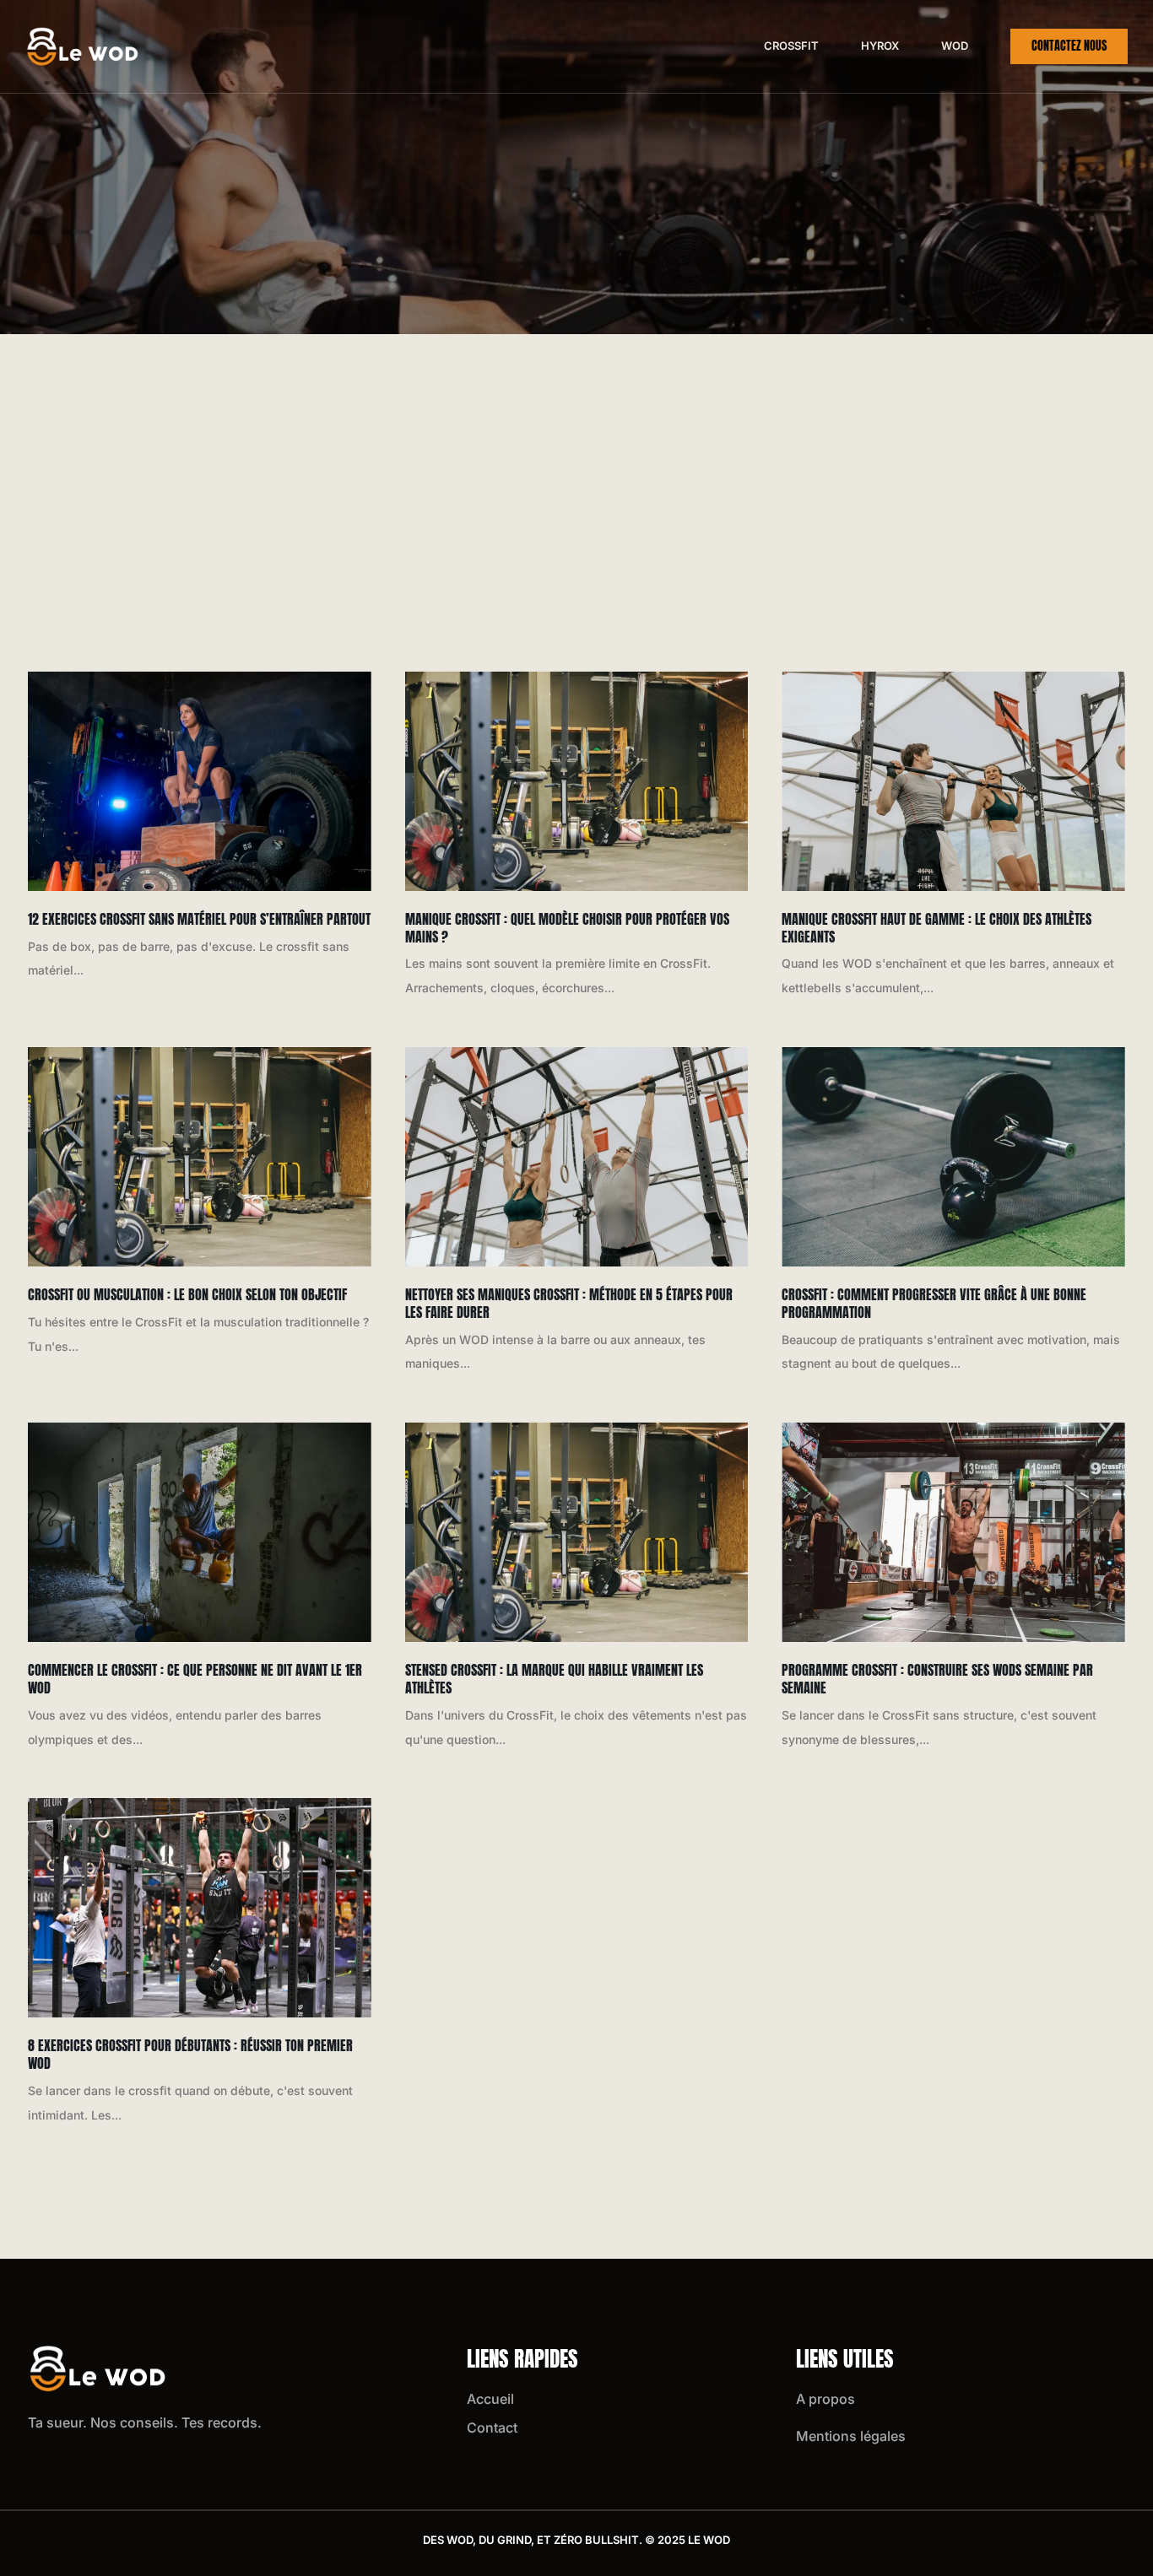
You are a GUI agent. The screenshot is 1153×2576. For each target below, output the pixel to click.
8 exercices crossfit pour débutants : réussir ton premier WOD (190, 2054)
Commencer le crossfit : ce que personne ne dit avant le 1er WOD (195, 1679)
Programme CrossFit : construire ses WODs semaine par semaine (937, 1679)
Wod (955, 46)
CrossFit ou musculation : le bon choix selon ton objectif (187, 1294)
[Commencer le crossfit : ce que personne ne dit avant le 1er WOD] (200, 1532)
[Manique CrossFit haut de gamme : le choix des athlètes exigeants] (953, 781)
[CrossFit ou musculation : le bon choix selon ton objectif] (200, 1157)
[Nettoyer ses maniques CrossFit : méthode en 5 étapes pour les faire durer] (577, 1157)
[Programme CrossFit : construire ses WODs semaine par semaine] (953, 1532)
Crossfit (791, 46)
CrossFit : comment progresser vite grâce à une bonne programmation (934, 1303)
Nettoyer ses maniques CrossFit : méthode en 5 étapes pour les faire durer (569, 1303)
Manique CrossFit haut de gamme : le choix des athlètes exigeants (936, 928)
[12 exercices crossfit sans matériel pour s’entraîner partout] (200, 781)
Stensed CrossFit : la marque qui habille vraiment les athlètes (554, 1679)
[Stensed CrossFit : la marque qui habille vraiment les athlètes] (577, 1532)
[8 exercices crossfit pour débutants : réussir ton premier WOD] (200, 1908)
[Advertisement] (576, 461)
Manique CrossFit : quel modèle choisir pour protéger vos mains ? (567, 928)
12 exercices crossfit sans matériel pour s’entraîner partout (199, 919)
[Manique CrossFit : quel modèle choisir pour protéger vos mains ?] (577, 781)
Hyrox (880, 46)
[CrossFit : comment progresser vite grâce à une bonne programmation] (953, 1157)
